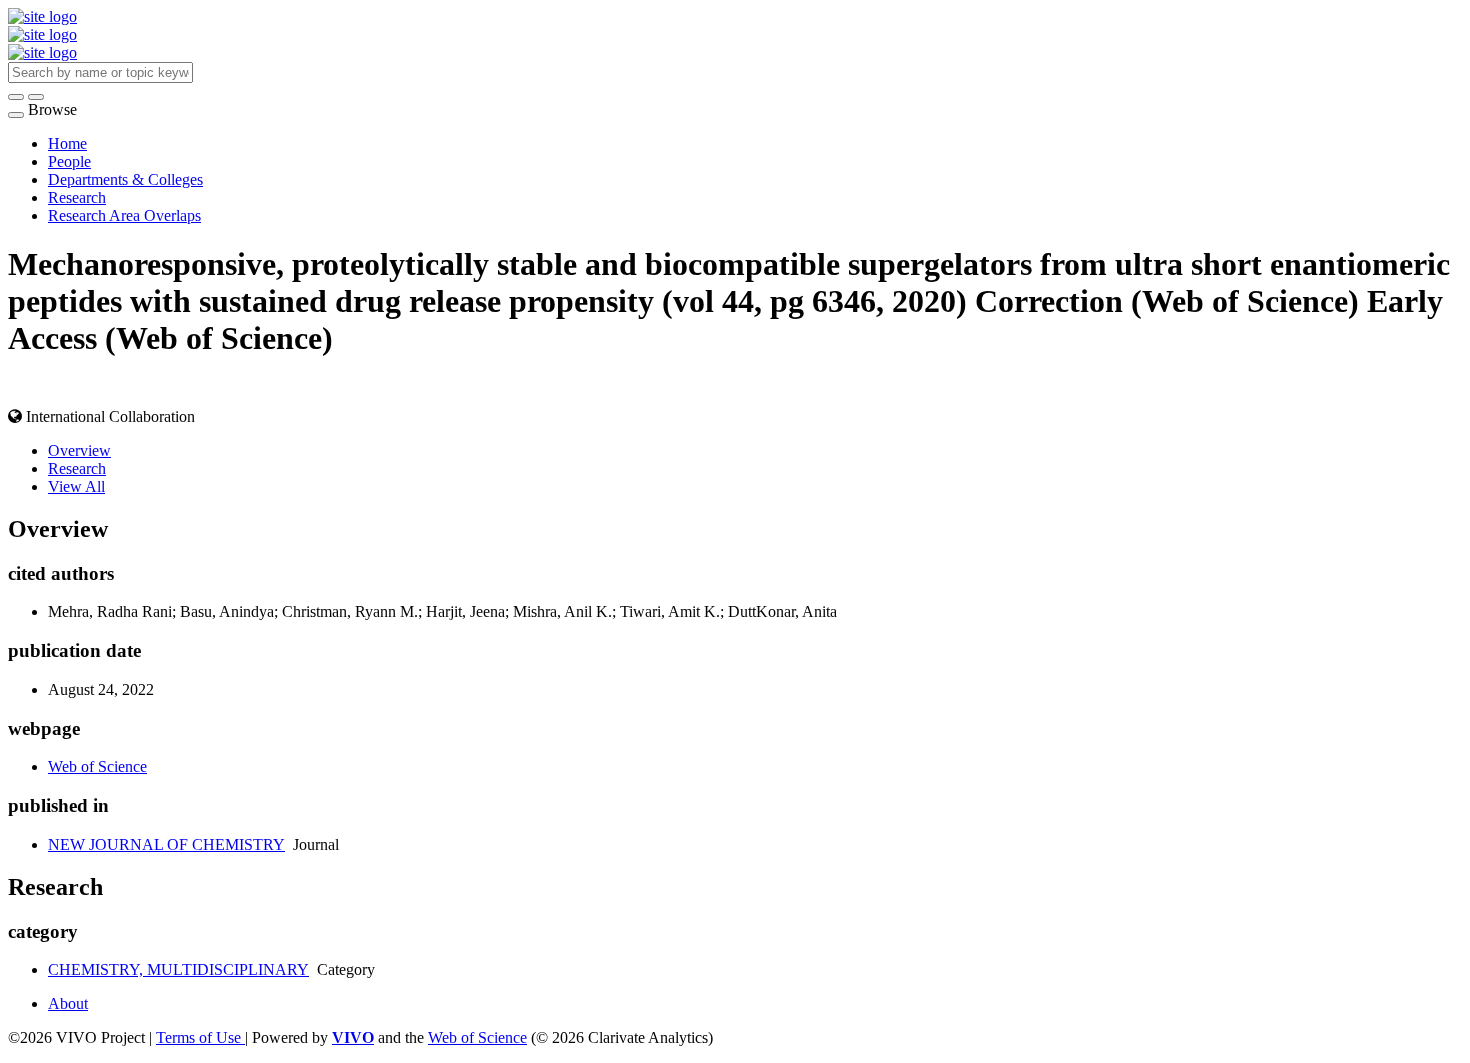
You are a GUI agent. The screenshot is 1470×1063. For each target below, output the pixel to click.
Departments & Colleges (125, 179)
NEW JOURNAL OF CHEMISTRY (166, 844)
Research (77, 197)
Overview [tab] (79, 450)
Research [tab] (77, 468)
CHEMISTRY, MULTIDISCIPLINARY (178, 969)
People (69, 161)
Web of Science (97, 766)
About (68, 1003)
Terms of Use (200, 1037)
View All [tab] (76, 486)
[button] (16, 97)
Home (67, 143)
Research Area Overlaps (124, 215)
